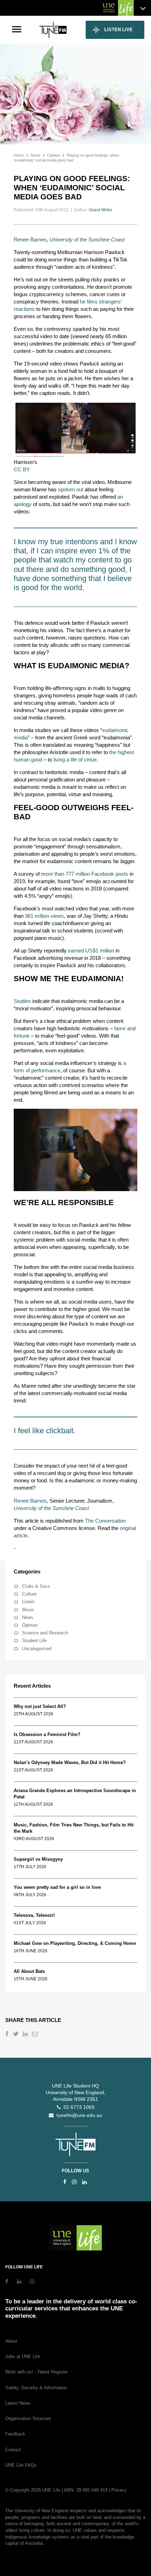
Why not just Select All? (40, 1706)
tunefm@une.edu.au (78, 2115)
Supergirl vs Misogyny (38, 1859)
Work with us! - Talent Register (37, 2372)
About (11, 2341)
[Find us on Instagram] (74, 2182)
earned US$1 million (91, 951)
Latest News (18, 2403)
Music (28, 1610)
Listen (28, 1602)
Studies (22, 1001)
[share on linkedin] (26, 2035)
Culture (29, 1594)
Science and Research (45, 1633)
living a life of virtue (75, 760)
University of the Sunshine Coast (87, 240)
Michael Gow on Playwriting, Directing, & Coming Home (75, 1943)
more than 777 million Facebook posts (85, 874)
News (28, 1617)
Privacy (119, 2490)
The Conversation (105, 1521)
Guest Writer (101, 210)
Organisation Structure (28, 2418)
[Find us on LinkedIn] (84, 2182)
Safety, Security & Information (36, 2388)
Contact (13, 2450)
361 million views (44, 916)
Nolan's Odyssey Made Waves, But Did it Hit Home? (70, 1762)
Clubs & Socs (36, 1586)
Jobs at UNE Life (23, 2356)
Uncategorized (37, 1649)
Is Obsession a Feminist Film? (47, 1734)
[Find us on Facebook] (65, 2182)
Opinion (30, 1625)
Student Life (34, 1641)
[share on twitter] (17, 2035)
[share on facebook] (8, 2035)
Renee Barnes (30, 240)
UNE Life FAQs (21, 2465)
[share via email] (36, 2035)
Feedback (15, 2434)
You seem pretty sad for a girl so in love (57, 1887)
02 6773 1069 (78, 2107)
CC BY (22, 469)
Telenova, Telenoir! (36, 1915)
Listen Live (119, 30)
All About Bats (29, 1971)
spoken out (71, 489)
